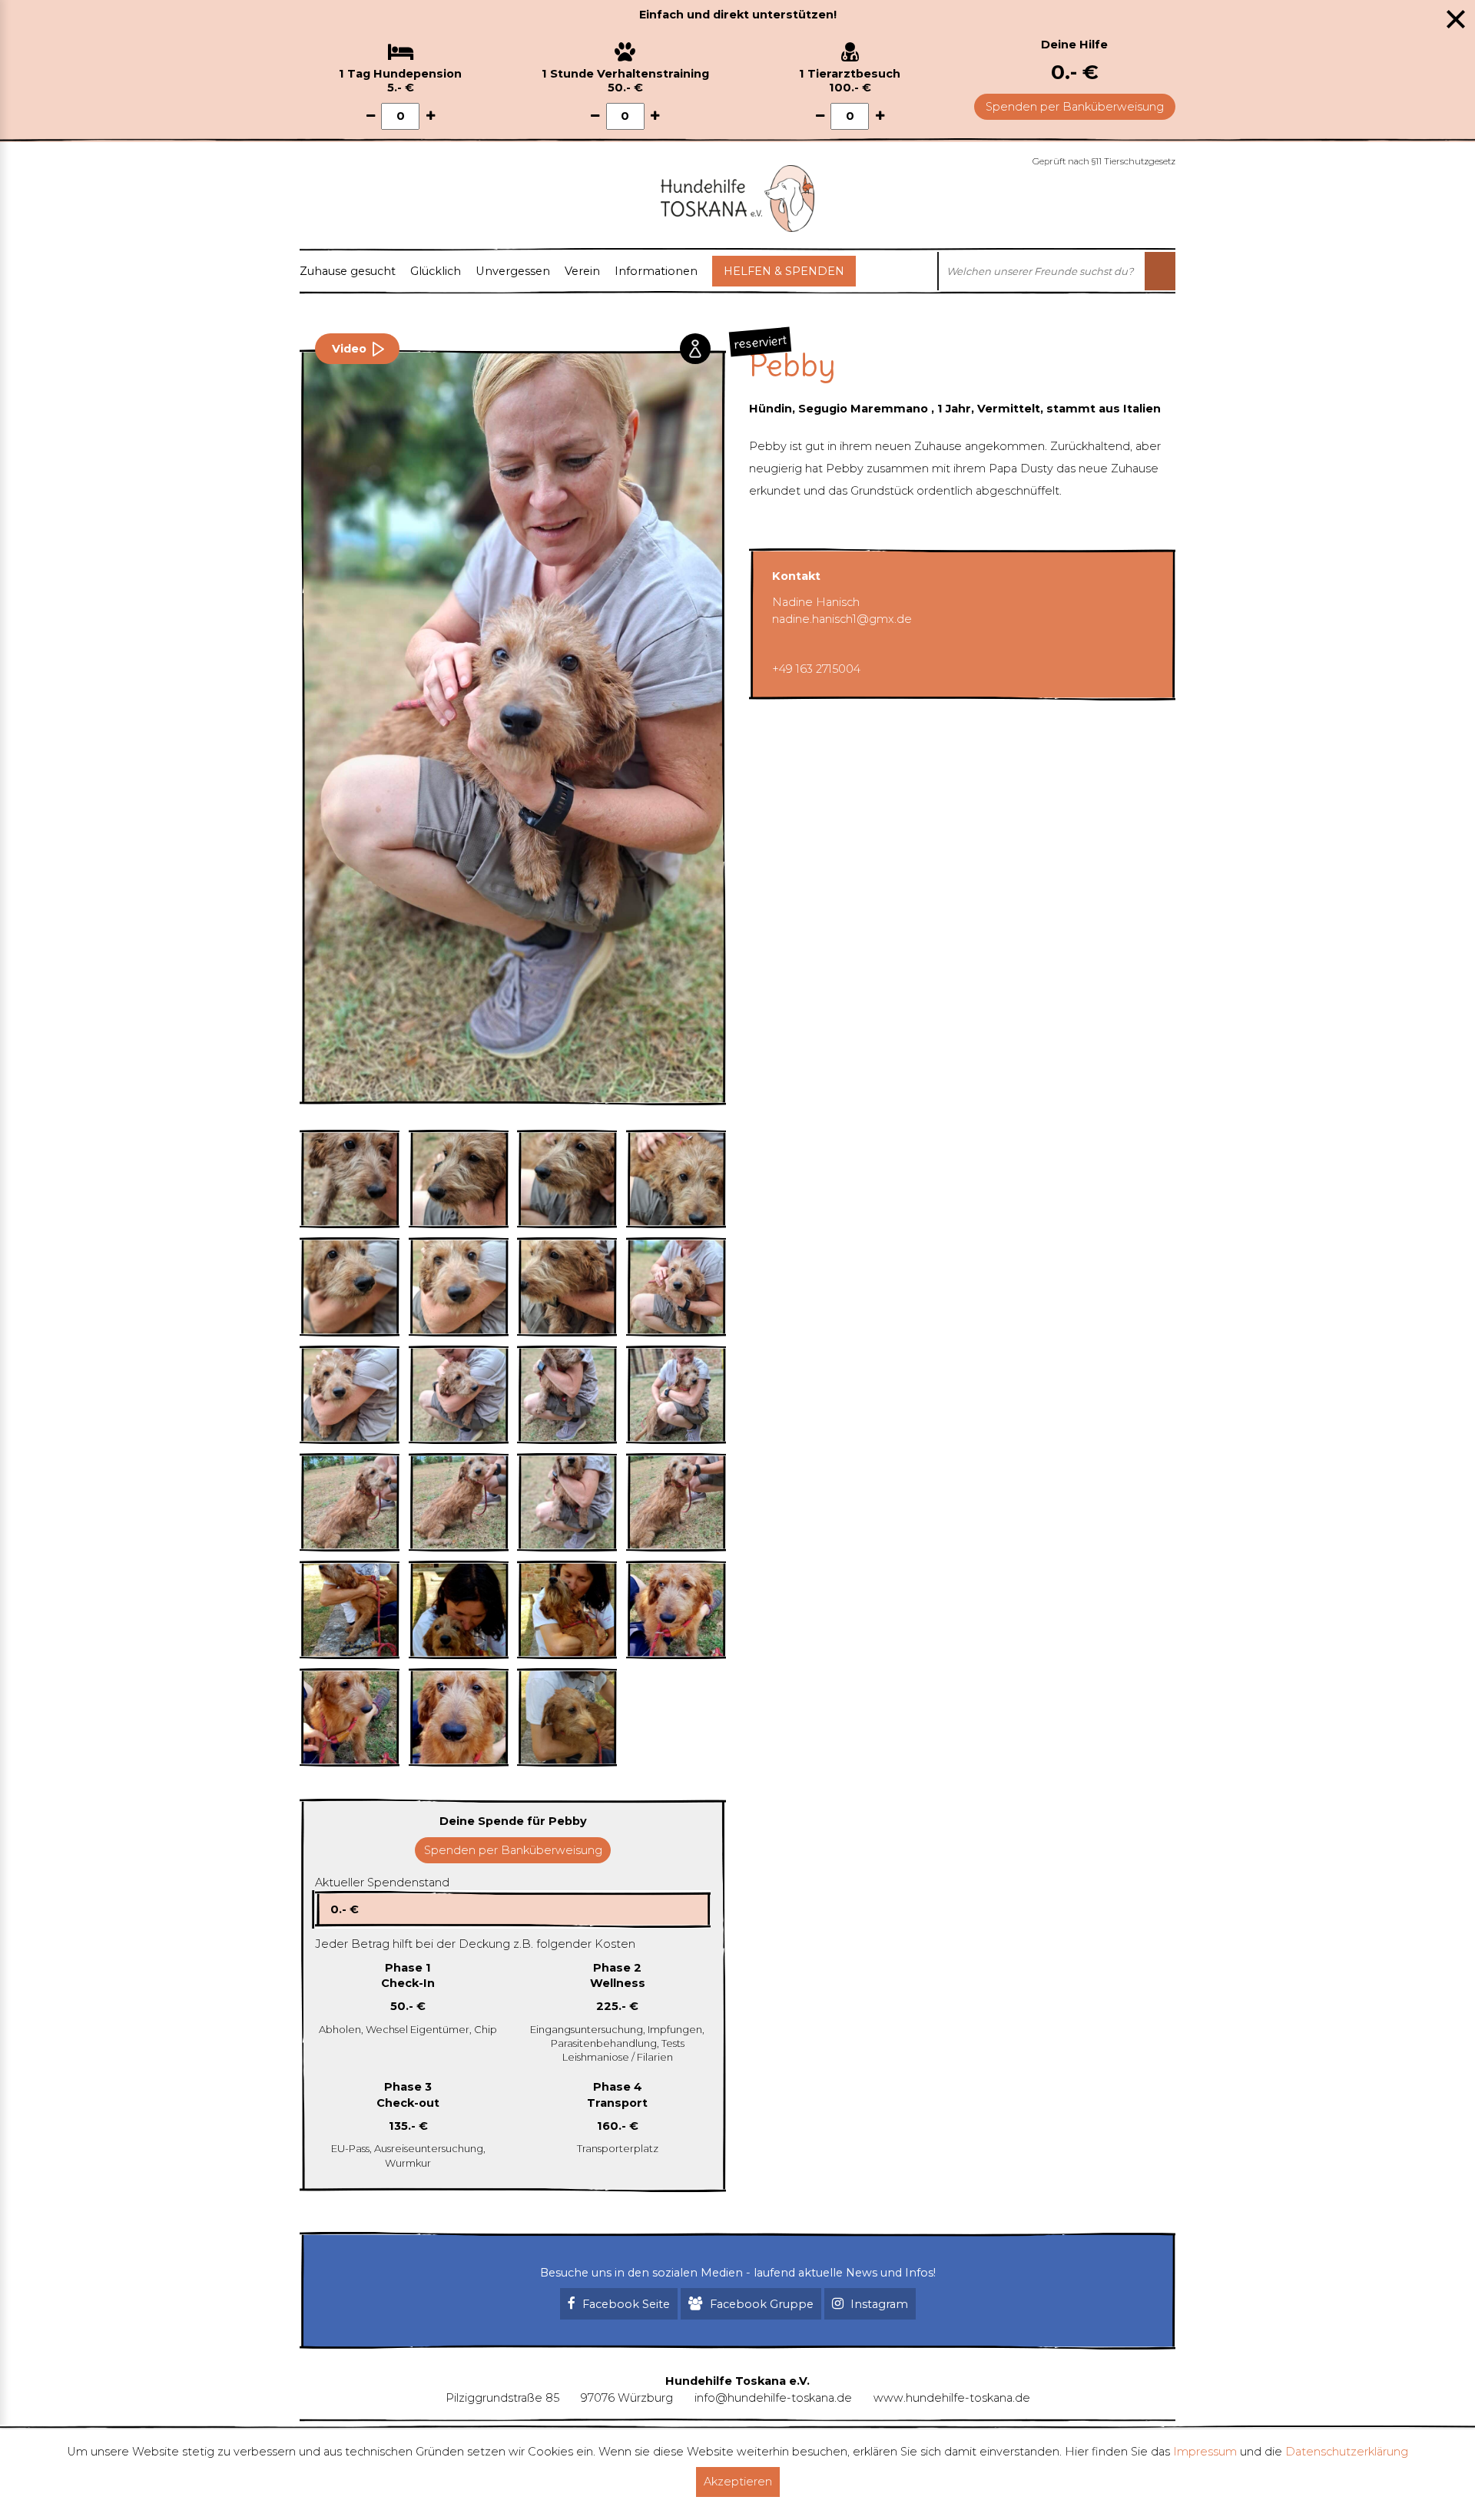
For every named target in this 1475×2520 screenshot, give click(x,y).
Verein (582, 271)
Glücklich (436, 271)
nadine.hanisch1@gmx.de (842, 619)
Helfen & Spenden (784, 271)
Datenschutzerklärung (1347, 2452)
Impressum (1205, 2452)
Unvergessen (513, 271)
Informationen (656, 271)
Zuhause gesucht (348, 271)
